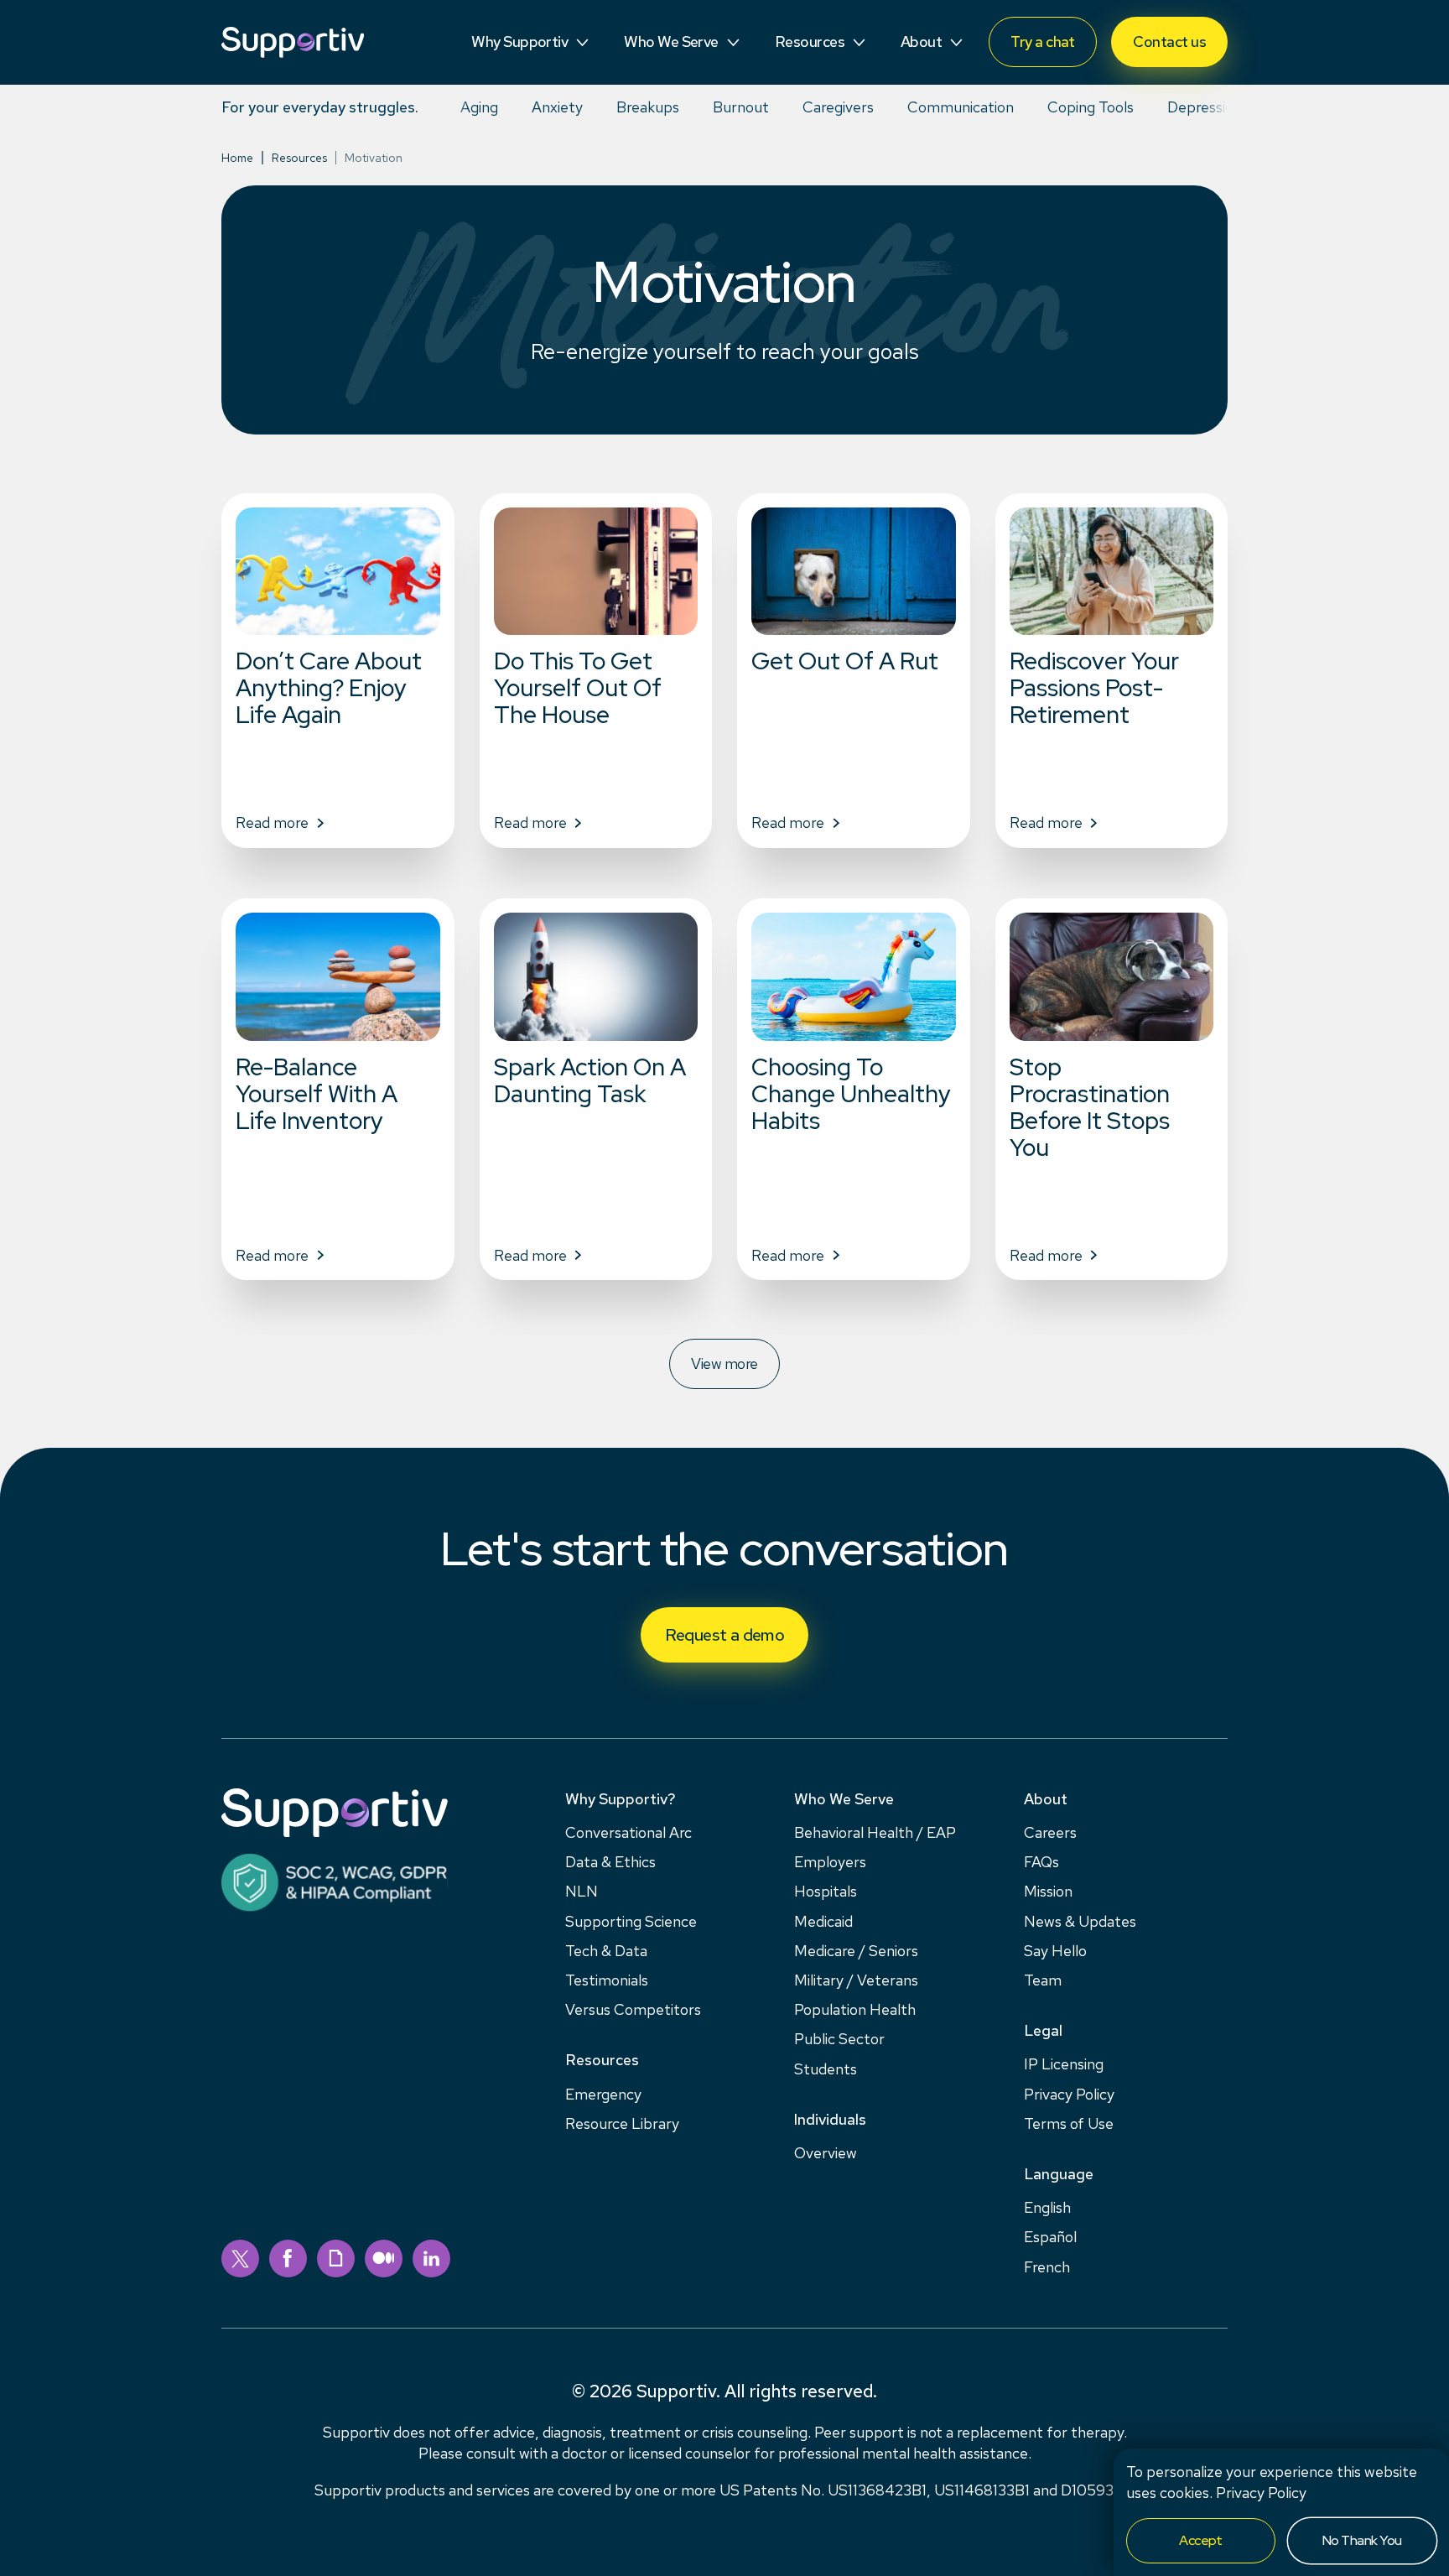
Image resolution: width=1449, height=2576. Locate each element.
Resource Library (622, 2123)
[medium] (384, 2259)
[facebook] (288, 2259)
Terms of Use (1069, 2123)
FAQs (1041, 1862)
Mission (1048, 1891)
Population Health (855, 2009)
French (1047, 2267)
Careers (1050, 1832)
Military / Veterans (856, 1980)
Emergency (603, 2094)
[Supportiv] (293, 42)
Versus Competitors (633, 2009)
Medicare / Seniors (856, 1951)
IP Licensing (1064, 2064)
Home (237, 158)
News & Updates (1080, 1921)
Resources (299, 158)
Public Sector (839, 2039)
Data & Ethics (610, 1862)
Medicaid (823, 1921)
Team (1043, 1980)
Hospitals (826, 1891)
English (1047, 2207)
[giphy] (336, 2259)
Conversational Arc (628, 1832)
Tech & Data (606, 1951)
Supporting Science (631, 1921)
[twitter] (240, 2259)
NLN (582, 1891)
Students (826, 2069)
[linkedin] (431, 2259)
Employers (830, 1862)
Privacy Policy (1261, 2493)
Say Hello (1055, 1951)
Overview (826, 2153)
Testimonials (607, 1980)
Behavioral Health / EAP (875, 1832)
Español (1050, 2237)
